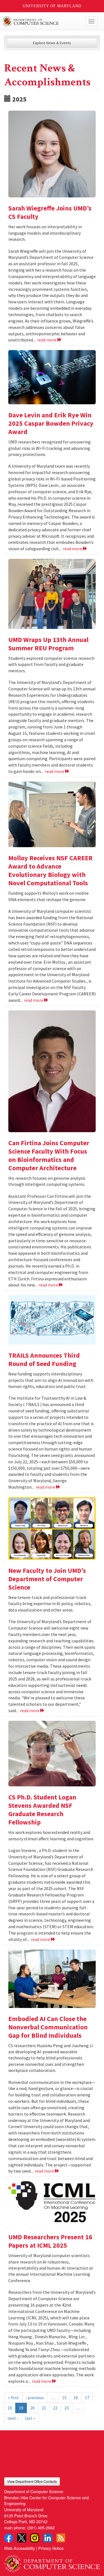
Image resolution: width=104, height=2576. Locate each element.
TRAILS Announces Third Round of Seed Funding (44, 1359)
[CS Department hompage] (52, 2562)
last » (30, 2418)
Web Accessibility (20, 2548)
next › (13, 2418)
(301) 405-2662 (41, 2527)
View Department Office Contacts (32, 2481)
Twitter (22, 2538)
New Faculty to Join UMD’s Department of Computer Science (47, 1579)
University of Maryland (52, 6)
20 (32, 2408)
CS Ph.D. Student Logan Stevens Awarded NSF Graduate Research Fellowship (42, 1810)
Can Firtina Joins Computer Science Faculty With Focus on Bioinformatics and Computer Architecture (49, 1155)
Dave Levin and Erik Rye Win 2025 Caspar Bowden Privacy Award (51, 423)
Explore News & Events (52, 43)
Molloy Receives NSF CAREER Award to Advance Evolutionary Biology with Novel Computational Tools (50, 870)
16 (76, 2398)
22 (55, 2408)
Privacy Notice (51, 2548)
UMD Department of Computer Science (42, 21)
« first (13, 2398)
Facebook (9, 2538)
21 (44, 2408)
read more (47, 340)
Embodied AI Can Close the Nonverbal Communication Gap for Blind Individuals (48, 2027)
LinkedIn (48, 2538)
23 (67, 2408)
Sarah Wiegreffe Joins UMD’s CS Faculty (50, 212)
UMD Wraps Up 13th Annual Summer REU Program (48, 644)
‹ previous (35, 2398)
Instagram (35, 2538)
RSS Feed (61, 2538)
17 (87, 2398)
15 (64, 2398)
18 (10, 2408)
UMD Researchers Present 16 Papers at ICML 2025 (50, 2241)
